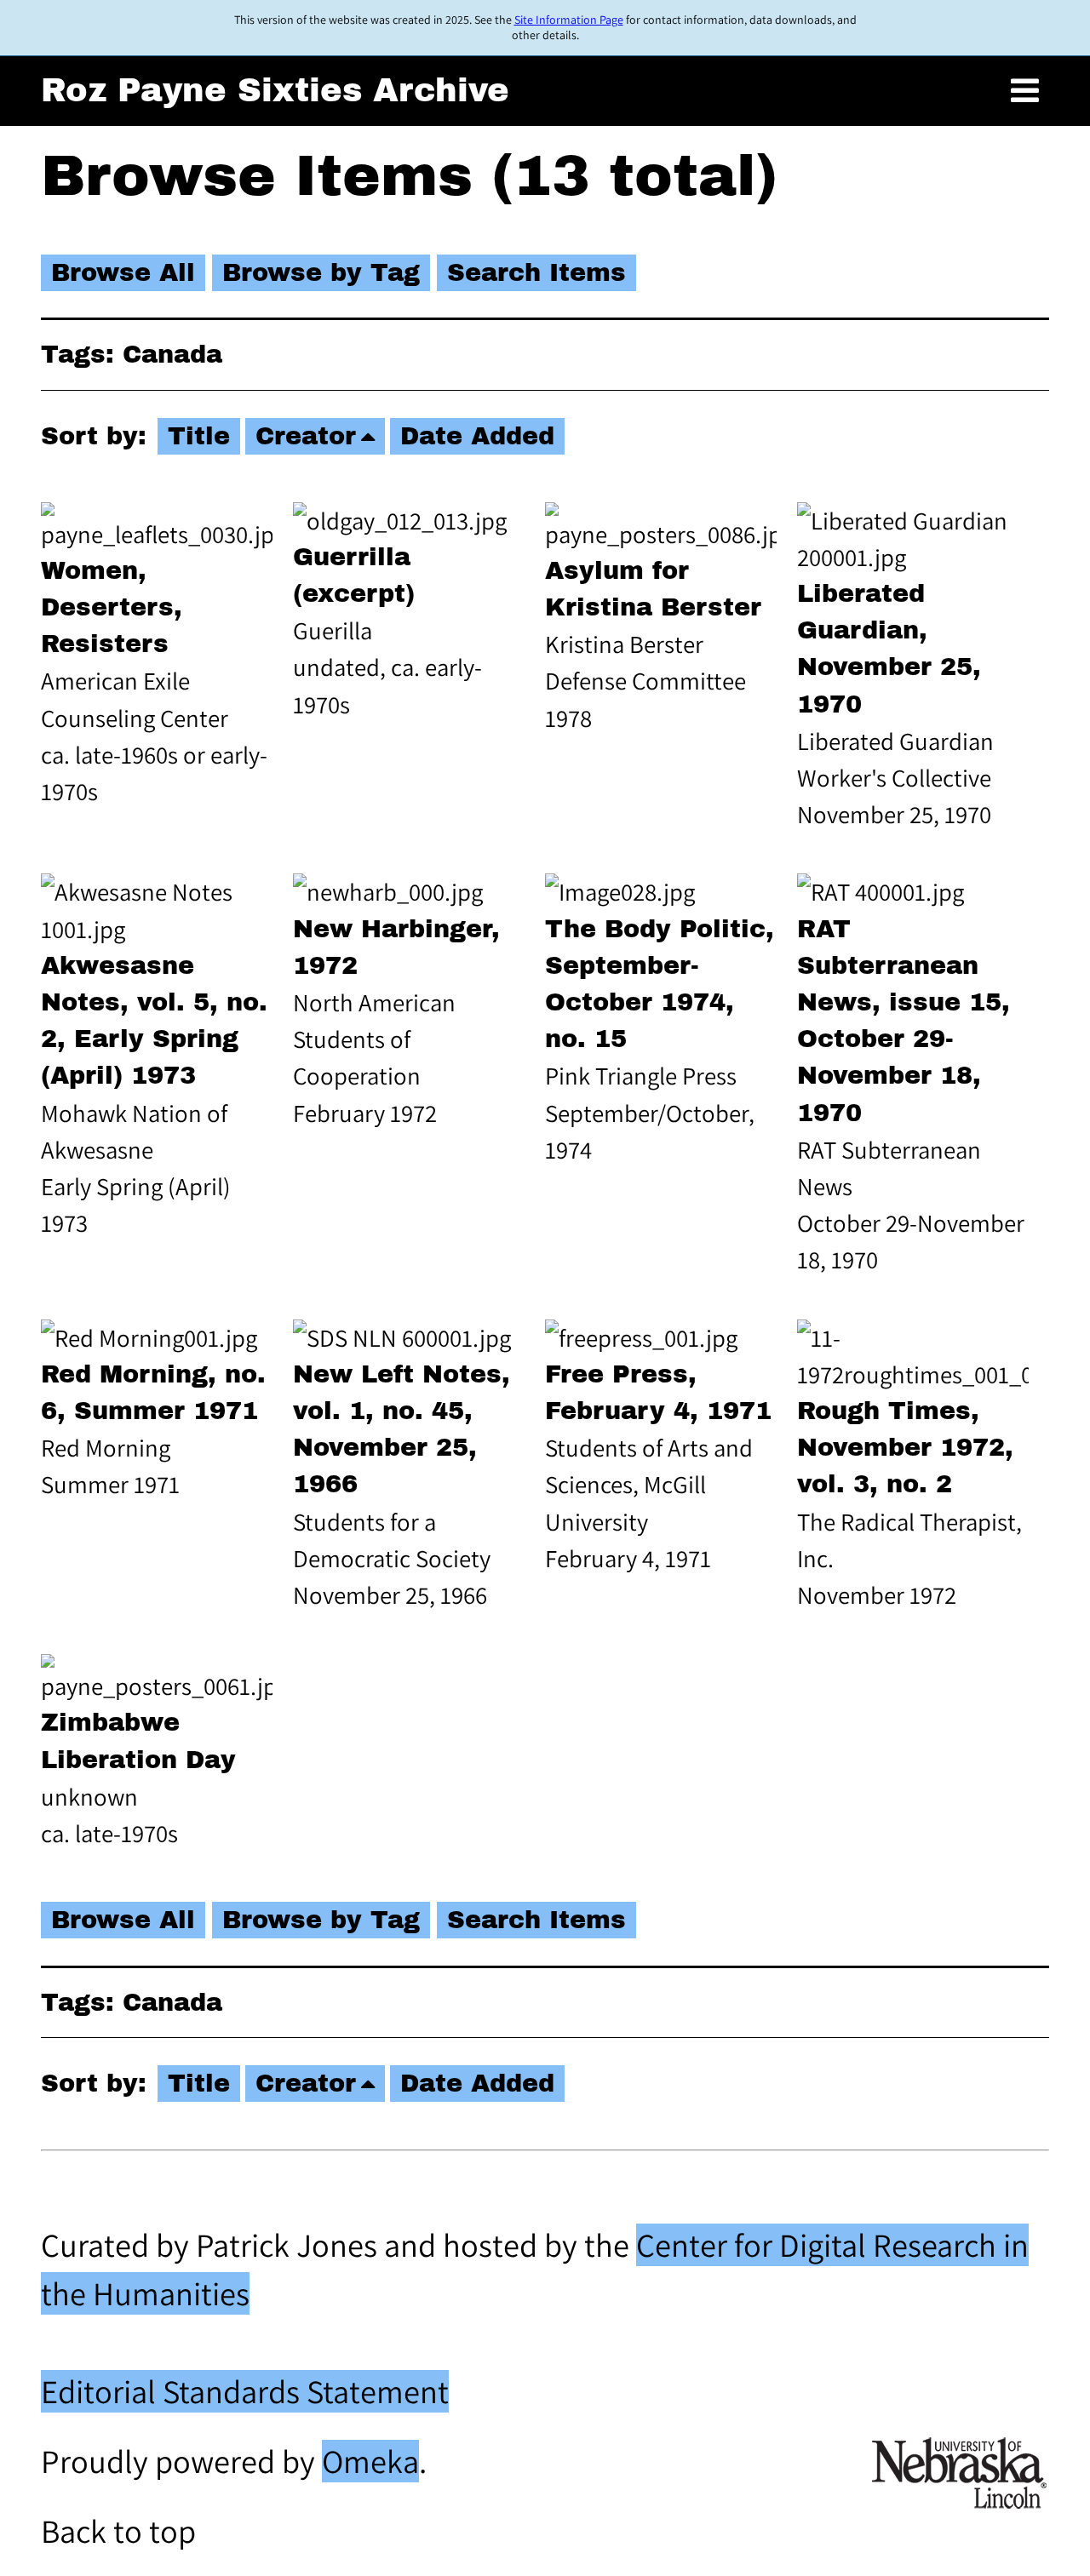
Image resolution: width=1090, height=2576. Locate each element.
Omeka (370, 2461)
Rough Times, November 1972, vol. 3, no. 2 (905, 1448)
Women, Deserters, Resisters (112, 607)
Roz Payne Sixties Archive (275, 90)
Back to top (118, 2531)
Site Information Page (569, 20)
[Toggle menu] (1025, 91)
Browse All (123, 273)
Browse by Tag (321, 273)
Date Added (477, 436)
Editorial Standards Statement (245, 2391)
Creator (306, 436)
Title (199, 436)
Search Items (536, 273)
